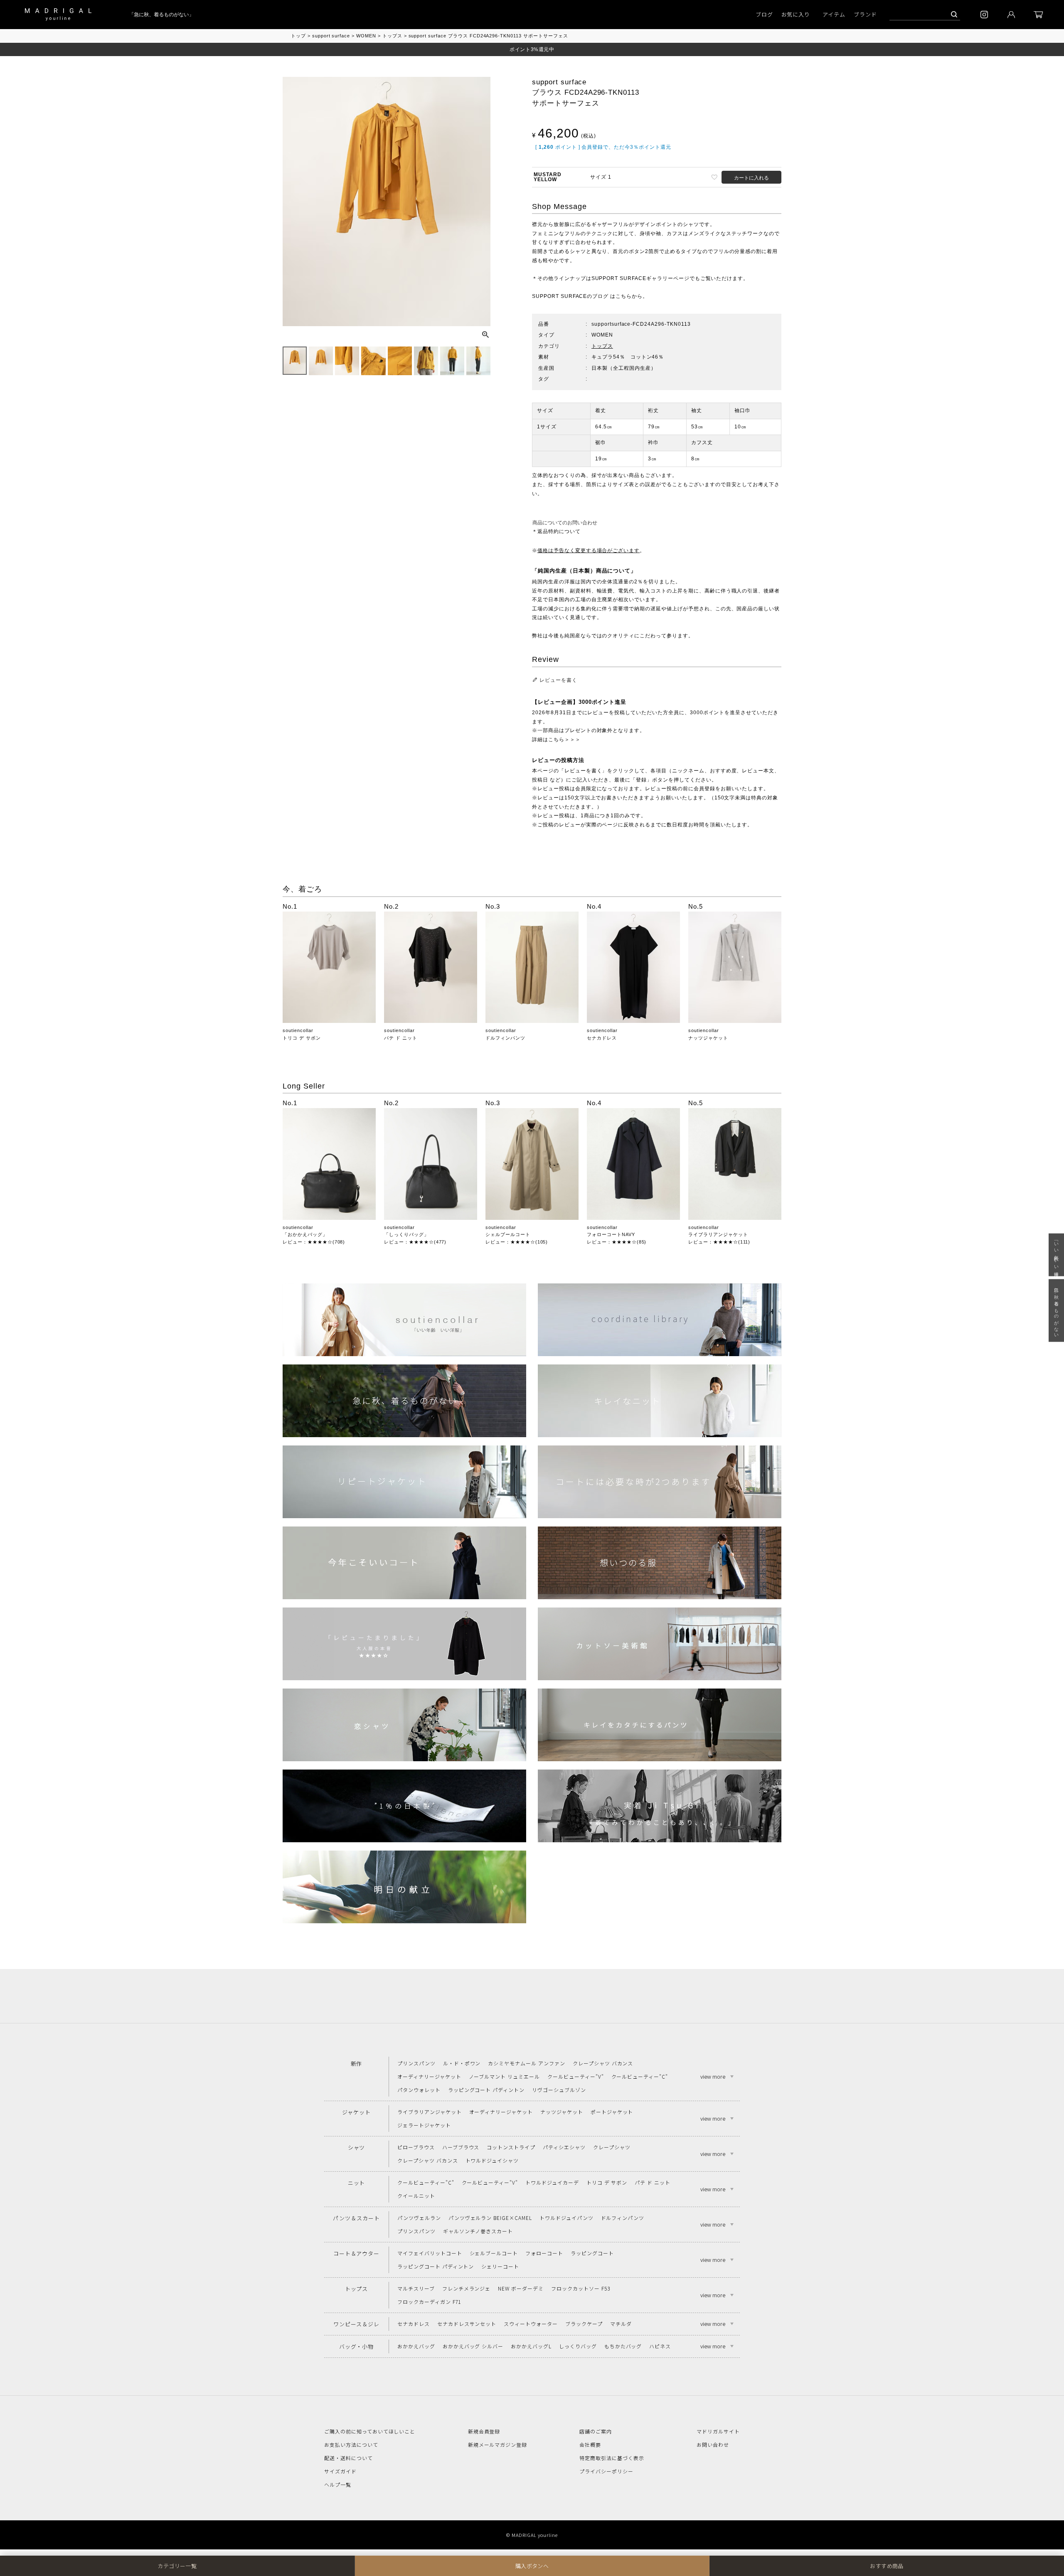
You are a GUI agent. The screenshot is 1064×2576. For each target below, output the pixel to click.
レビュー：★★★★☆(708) (314, 1242)
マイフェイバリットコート (430, 2253)
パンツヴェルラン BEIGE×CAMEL (490, 2218)
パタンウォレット (419, 2090)
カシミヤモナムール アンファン (526, 2063)
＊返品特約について (556, 531)
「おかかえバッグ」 (305, 1234)
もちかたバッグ (623, 2346)
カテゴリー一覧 (177, 2566)
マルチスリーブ (416, 2288)
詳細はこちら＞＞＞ (556, 740)
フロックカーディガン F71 (429, 2302)
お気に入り (796, 14)
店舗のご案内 (596, 2431)
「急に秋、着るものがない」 (138, 15)
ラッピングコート (592, 2253)
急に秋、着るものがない (1057, 1310)
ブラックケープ (584, 2324)
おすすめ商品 (887, 2566)
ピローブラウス (416, 2147)
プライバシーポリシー (606, 2471)
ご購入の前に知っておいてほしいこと (370, 2431)
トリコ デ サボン (302, 1038)
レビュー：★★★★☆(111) (719, 1242)
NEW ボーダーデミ (521, 2288)
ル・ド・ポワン (462, 2063)
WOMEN (366, 36)
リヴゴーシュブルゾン (559, 2090)
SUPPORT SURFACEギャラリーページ (640, 278)
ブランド (865, 14)
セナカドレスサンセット (467, 2324)
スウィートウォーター (531, 2324)
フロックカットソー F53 (580, 2288)
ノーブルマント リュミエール (504, 2076)
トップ (298, 36)
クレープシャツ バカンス (603, 2063)
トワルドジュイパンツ (566, 2218)
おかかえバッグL (531, 2346)
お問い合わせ (713, 2444)
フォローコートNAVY (611, 1234)
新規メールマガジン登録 (498, 2444)
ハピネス (660, 2346)
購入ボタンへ (532, 2566)
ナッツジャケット (708, 1038)
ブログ (764, 14)
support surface (331, 36)
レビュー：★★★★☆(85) (617, 1242)
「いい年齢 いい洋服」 (1057, 1255)
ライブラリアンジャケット (718, 1234)
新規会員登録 (484, 2431)
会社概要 (590, 2444)
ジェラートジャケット (424, 2125)
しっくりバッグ (578, 2346)
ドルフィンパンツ (505, 1038)
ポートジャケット (612, 2112)
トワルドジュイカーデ (552, 2182)
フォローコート (544, 2253)
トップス (392, 36)
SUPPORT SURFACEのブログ (570, 296)
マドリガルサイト (718, 2431)
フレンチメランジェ (467, 2288)
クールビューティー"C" (640, 2076)
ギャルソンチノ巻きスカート (478, 2231)
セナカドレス (602, 1038)
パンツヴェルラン (419, 2218)
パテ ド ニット (401, 1038)
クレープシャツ (612, 2147)
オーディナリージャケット (429, 2076)
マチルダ (621, 2324)
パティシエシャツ (564, 2147)
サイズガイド (340, 2471)
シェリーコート (500, 2266)
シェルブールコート (508, 1234)
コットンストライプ (511, 2147)
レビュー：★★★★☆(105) (517, 1242)
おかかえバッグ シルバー (473, 2346)
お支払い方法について (351, 2444)
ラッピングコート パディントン (486, 2090)
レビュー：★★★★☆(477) (415, 1242)
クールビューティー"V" (576, 2076)
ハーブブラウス (461, 2147)
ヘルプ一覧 (338, 2484)
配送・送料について (349, 2458)
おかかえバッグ (416, 2346)
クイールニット (416, 2196)
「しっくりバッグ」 (406, 1234)
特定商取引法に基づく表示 (612, 2458)
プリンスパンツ (416, 2063)
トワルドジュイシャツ (492, 2160)
